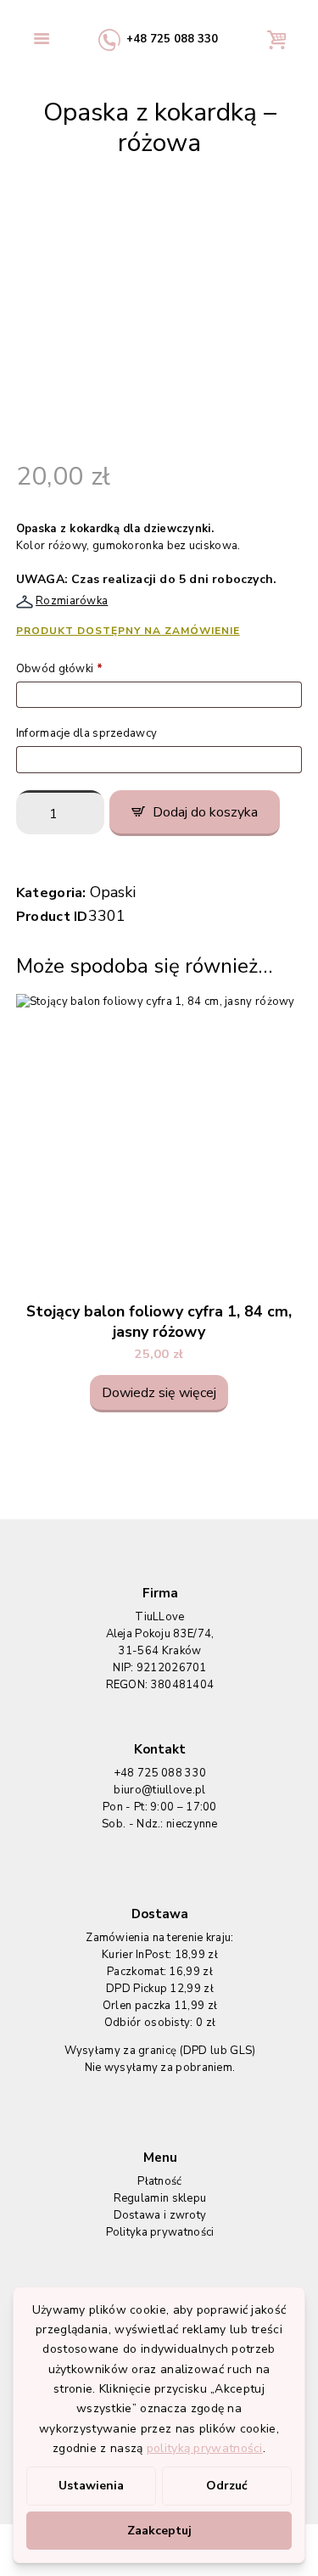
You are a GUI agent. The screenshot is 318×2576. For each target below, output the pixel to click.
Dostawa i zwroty (160, 2215)
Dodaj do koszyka (205, 812)
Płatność (159, 2181)
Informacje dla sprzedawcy (88, 733)
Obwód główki (59, 669)
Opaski (113, 892)
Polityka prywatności (160, 2232)
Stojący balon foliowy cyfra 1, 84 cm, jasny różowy (159, 1322)
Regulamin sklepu (160, 2198)
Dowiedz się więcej (159, 1393)
